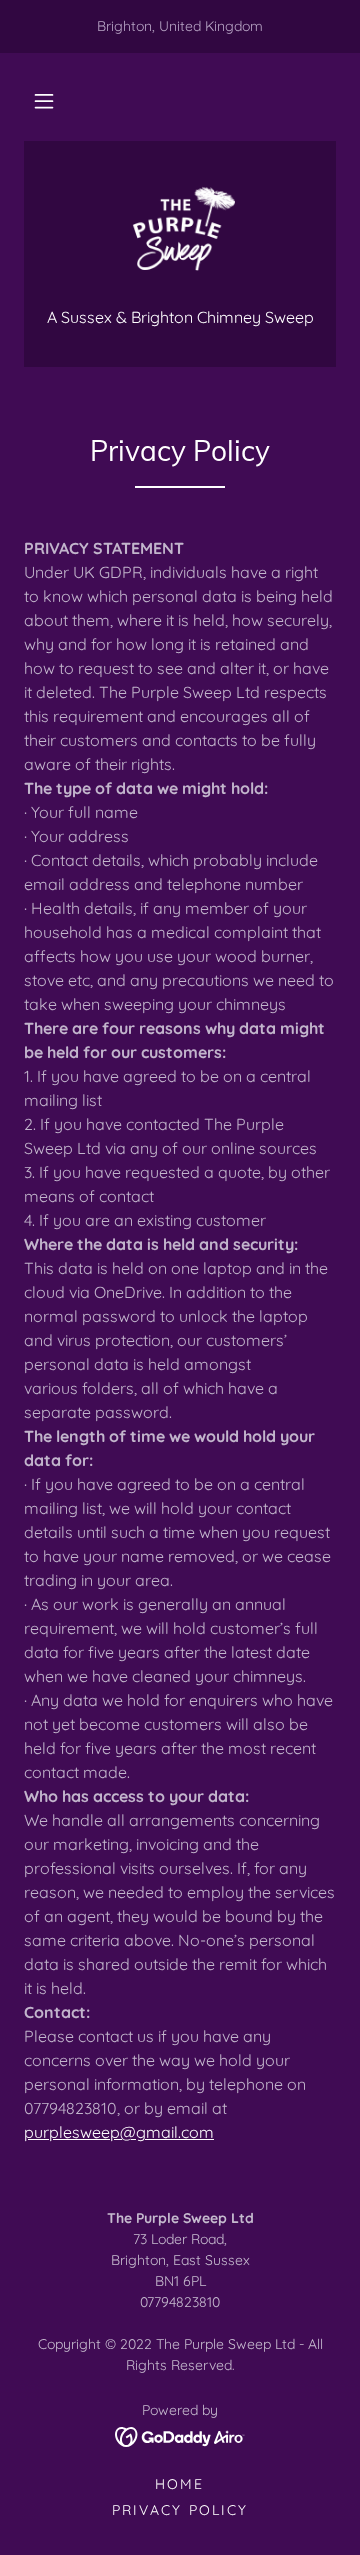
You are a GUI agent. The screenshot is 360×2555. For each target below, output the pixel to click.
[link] (180, 236)
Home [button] (179, 2484)
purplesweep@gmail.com (119, 2132)
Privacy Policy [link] (179, 2510)
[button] (44, 101)
